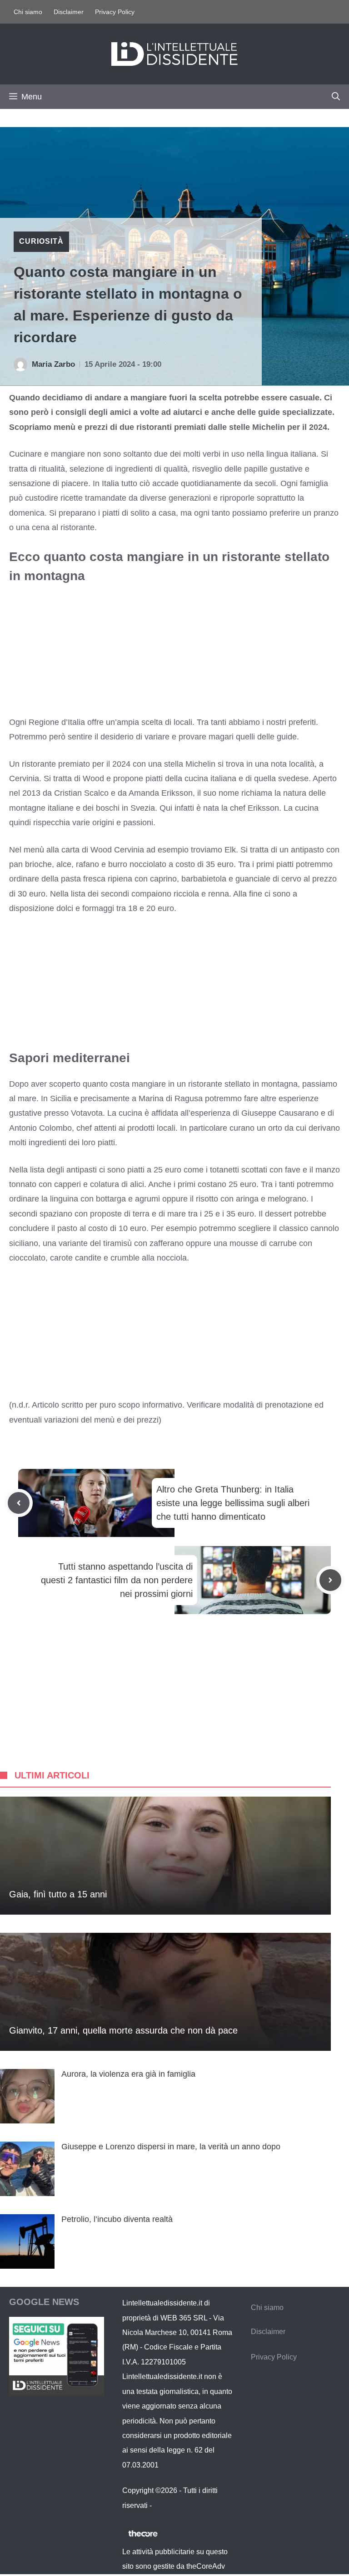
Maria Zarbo (53, 364)
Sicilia (61, 1098)
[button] (336, 97)
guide (287, 737)
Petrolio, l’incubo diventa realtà (117, 2219)
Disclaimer (69, 12)
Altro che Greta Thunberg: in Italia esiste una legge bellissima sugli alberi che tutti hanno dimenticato (233, 1503)
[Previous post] (19, 1503)
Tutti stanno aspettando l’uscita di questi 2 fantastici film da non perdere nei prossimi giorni (117, 1580)
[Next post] (330, 1580)
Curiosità (41, 241)
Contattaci (170, 2505)
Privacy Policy (115, 12)
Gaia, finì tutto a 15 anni (58, 1894)
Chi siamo (28, 12)
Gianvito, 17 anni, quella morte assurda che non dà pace (123, 2030)
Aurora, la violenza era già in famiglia (128, 2074)
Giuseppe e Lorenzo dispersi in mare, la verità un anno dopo (171, 2147)
